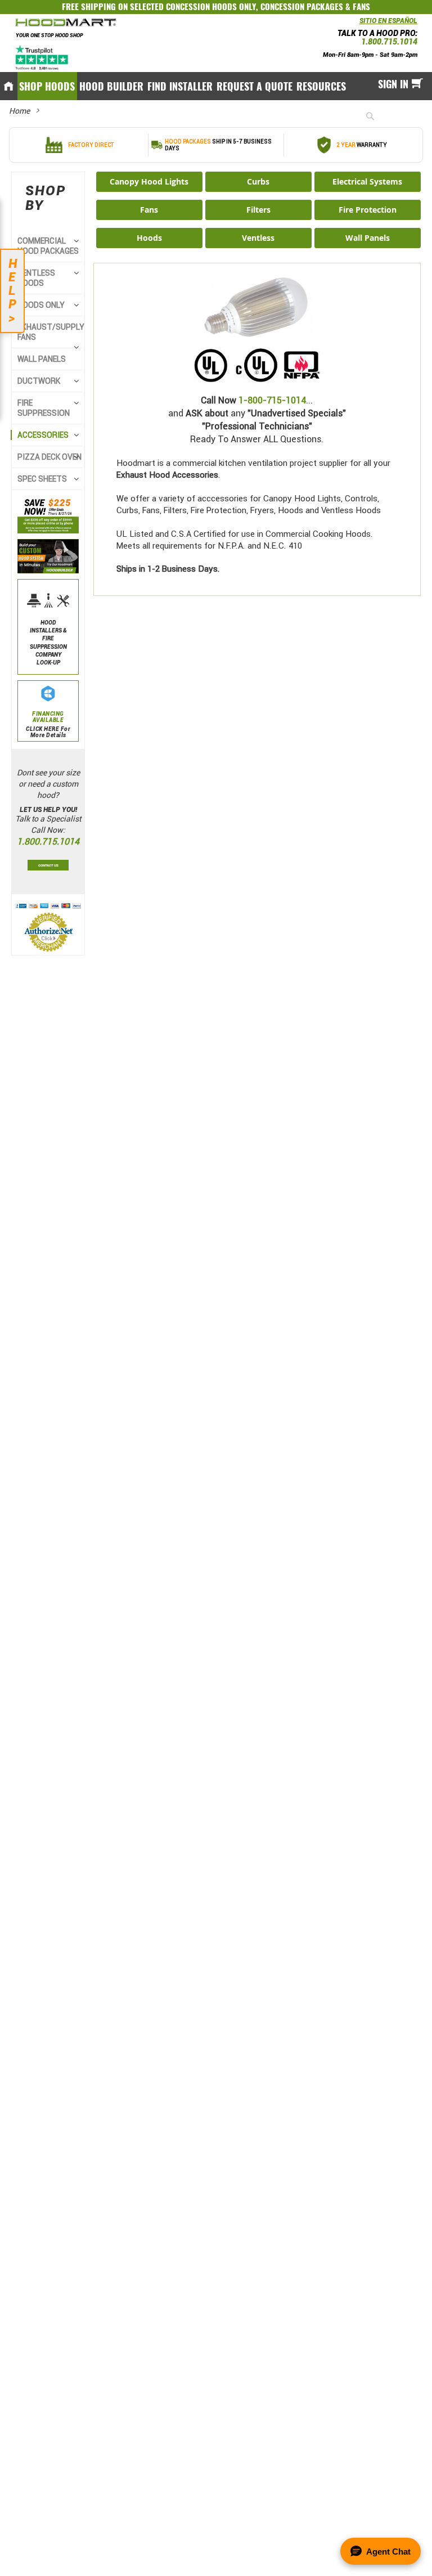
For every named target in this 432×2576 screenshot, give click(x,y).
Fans (149, 210)
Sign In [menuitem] (393, 84)
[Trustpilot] (42, 57)
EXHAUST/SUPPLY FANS (51, 332)
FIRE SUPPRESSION (44, 408)
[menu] (216, 86)
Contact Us (48, 865)
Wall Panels (368, 238)
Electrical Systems (367, 181)
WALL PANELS (42, 359)
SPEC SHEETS (42, 479)
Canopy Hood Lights (149, 181)
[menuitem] (47, 86)
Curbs (258, 181)
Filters (258, 210)
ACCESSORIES (43, 435)
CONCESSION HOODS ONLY (211, 7)
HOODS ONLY (41, 305)
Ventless (258, 238)
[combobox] (389, 116)
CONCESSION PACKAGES (302, 7)
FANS (361, 7)
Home (19, 111)
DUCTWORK (39, 381)
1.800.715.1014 (389, 42)
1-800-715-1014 (272, 400)
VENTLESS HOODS (36, 278)
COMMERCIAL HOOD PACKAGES (48, 246)
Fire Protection (368, 210)
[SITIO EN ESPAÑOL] (357, 24)
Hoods (149, 238)
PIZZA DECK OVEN (49, 457)
